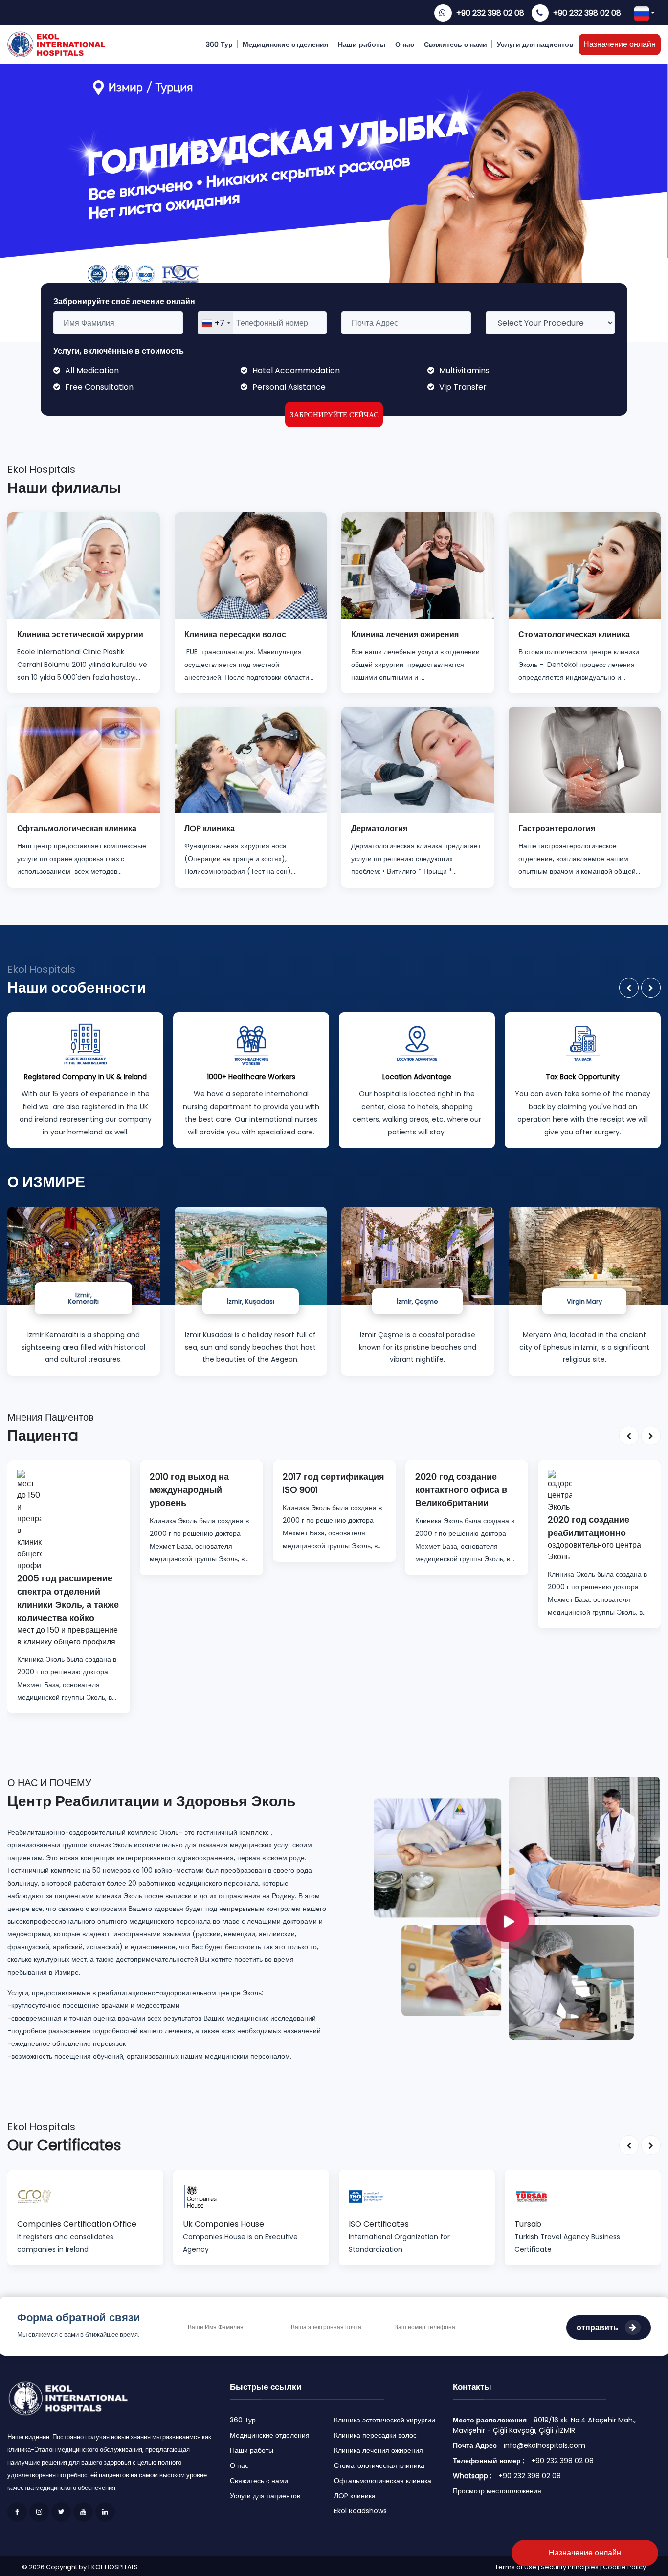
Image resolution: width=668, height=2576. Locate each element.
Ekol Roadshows (360, 2511)
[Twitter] (61, 2512)
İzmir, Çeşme (417, 1301)
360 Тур (219, 44)
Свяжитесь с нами (456, 44)
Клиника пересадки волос (375, 2435)
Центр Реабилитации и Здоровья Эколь (151, 1801)
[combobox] (216, 323)
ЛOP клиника (355, 2496)
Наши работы (362, 44)
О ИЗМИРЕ (46, 1182)
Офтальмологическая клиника (383, 2481)
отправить (598, 2327)
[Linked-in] (105, 2512)
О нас (405, 44)
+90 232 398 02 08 (490, 13)
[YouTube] (83, 2512)
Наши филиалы (64, 488)
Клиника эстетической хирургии (385, 2420)
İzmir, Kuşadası (251, 1301)
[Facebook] (17, 2512)
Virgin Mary (584, 1301)
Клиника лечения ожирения (379, 2450)
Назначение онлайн (620, 44)
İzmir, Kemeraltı (83, 1298)
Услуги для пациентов (535, 44)
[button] (629, 988)
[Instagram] (39, 2512)
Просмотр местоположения (497, 2491)
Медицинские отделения (285, 44)
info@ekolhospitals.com (545, 2445)
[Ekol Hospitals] (517, 1907)
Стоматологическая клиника (379, 2465)
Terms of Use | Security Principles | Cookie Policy (570, 2567)
